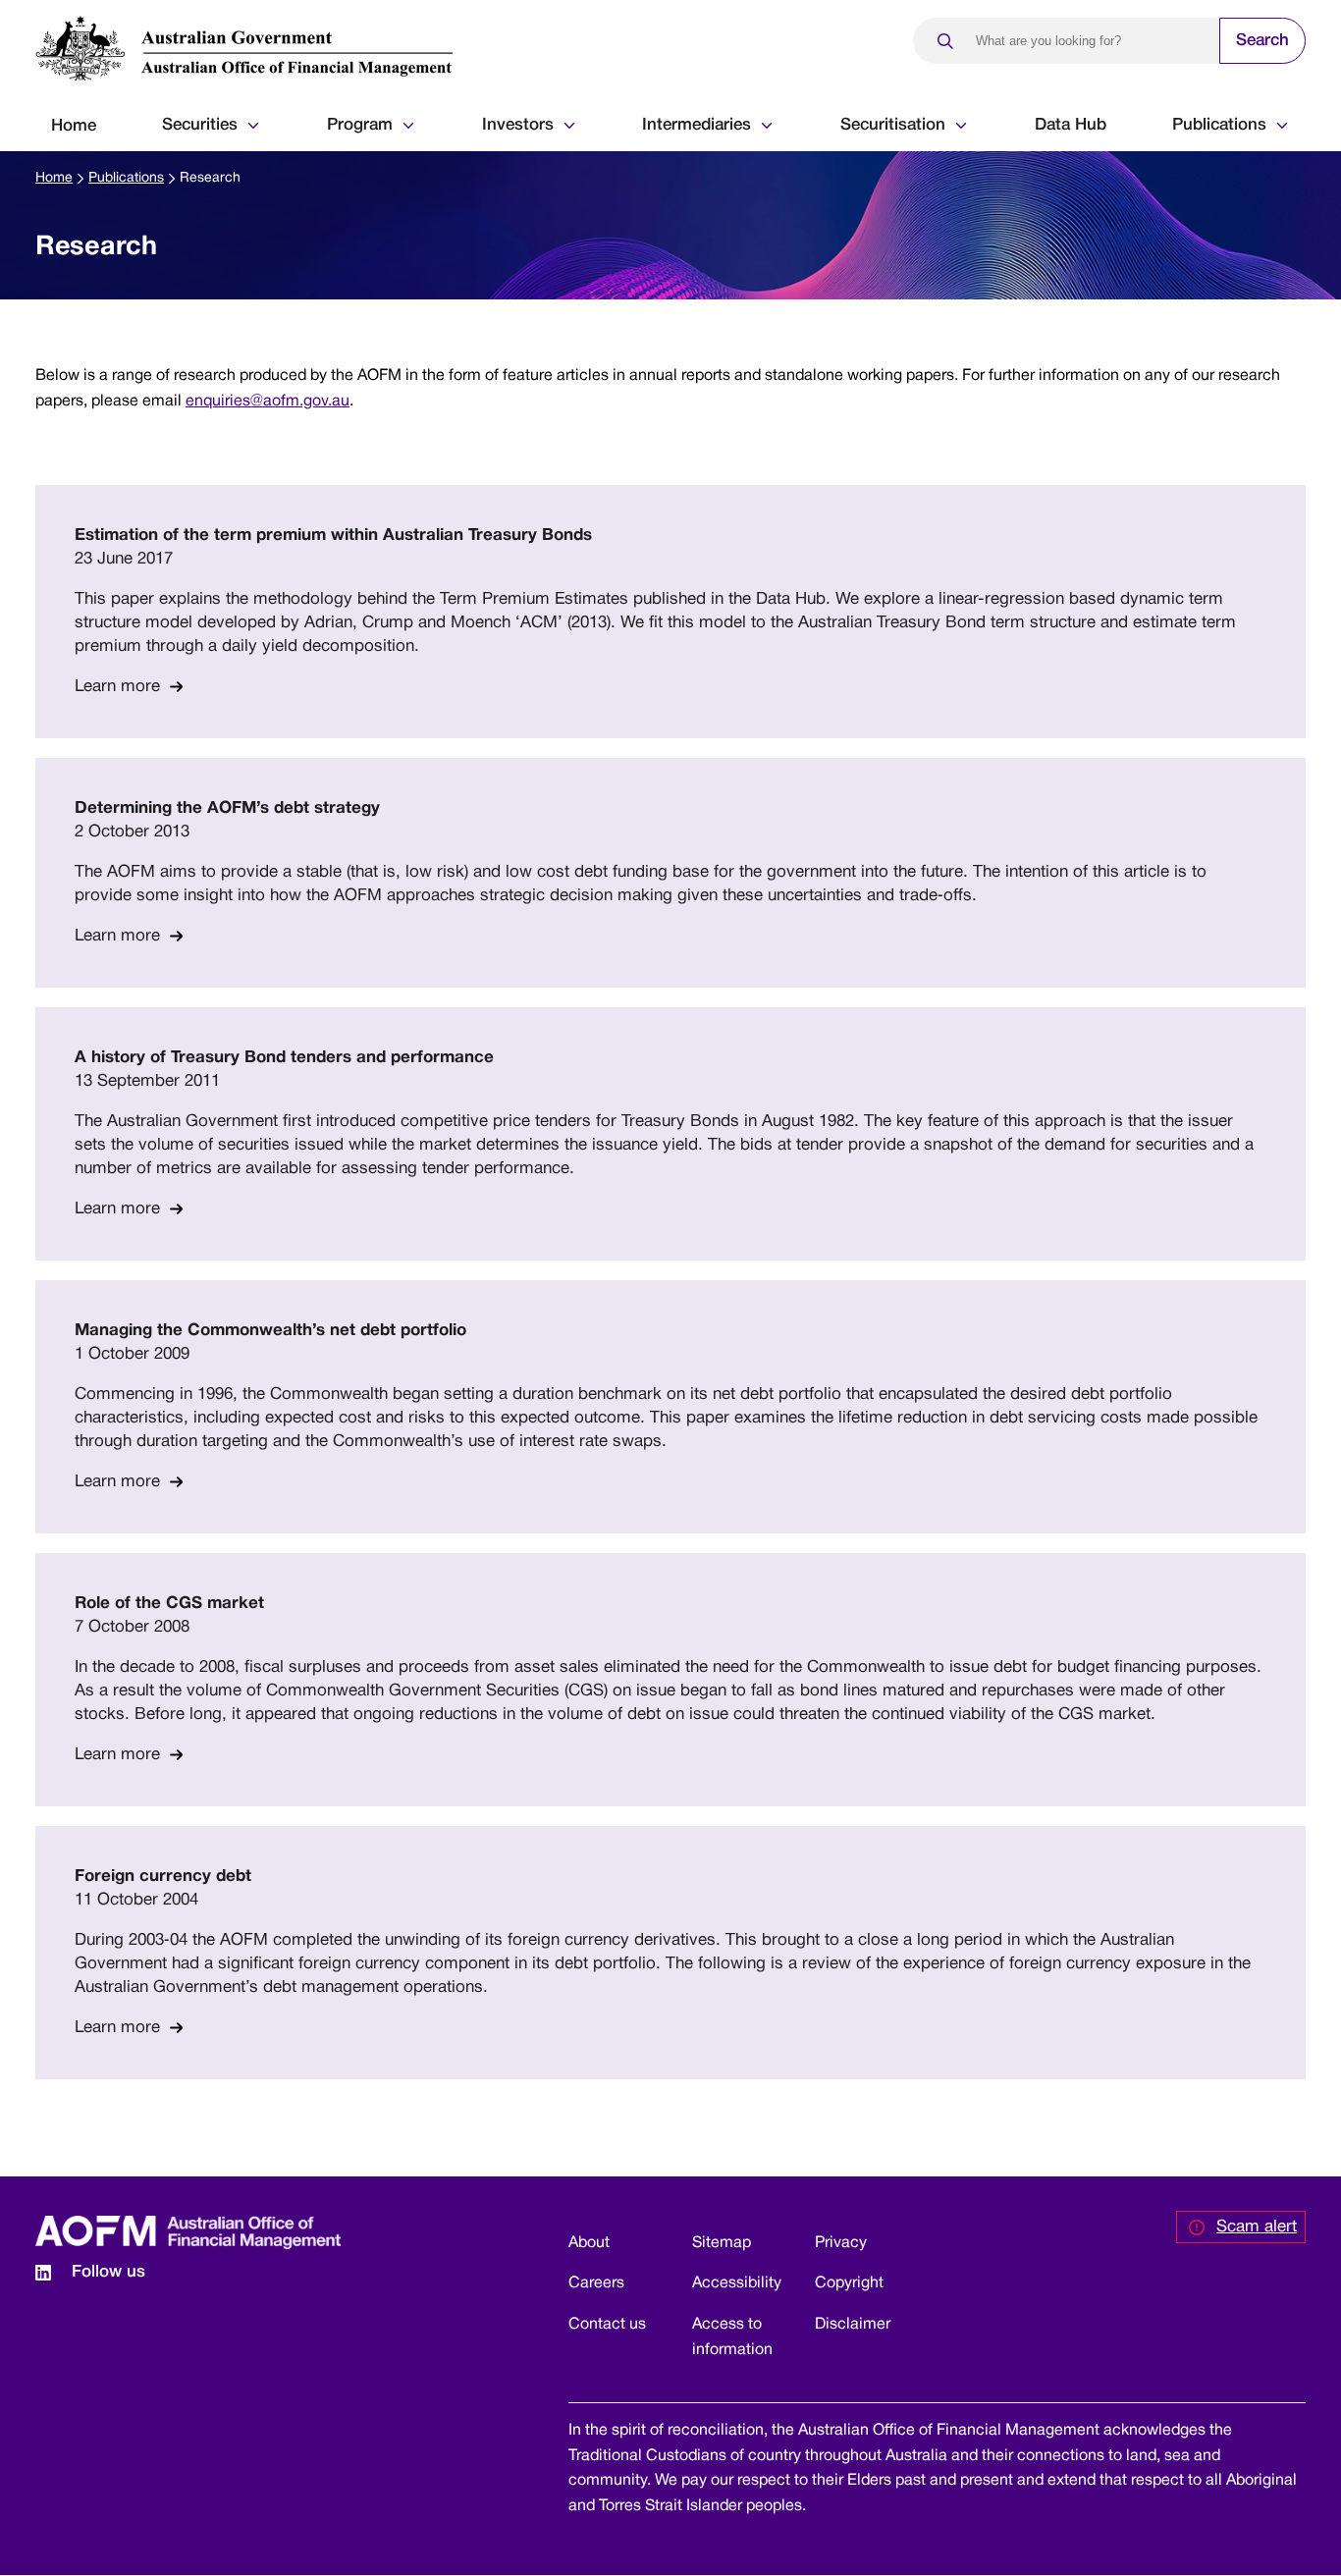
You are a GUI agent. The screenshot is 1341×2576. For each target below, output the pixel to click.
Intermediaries (697, 125)
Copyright (849, 2283)
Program (360, 125)
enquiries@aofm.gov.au (268, 402)
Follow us (108, 2272)
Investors (518, 125)
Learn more (117, 687)
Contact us (607, 2325)
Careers (596, 2283)
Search (1262, 41)
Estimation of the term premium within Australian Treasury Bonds (333, 536)
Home (74, 126)
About (589, 2243)
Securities (200, 125)
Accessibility (737, 2283)
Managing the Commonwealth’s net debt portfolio (270, 1331)
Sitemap (722, 2243)
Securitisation (893, 125)
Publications (1219, 125)
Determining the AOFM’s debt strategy (227, 808)
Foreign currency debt (163, 1877)
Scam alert (1257, 2227)
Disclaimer (853, 2325)
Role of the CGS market (169, 1604)
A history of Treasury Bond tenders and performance (284, 1058)
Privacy (841, 2243)
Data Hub (1071, 125)
